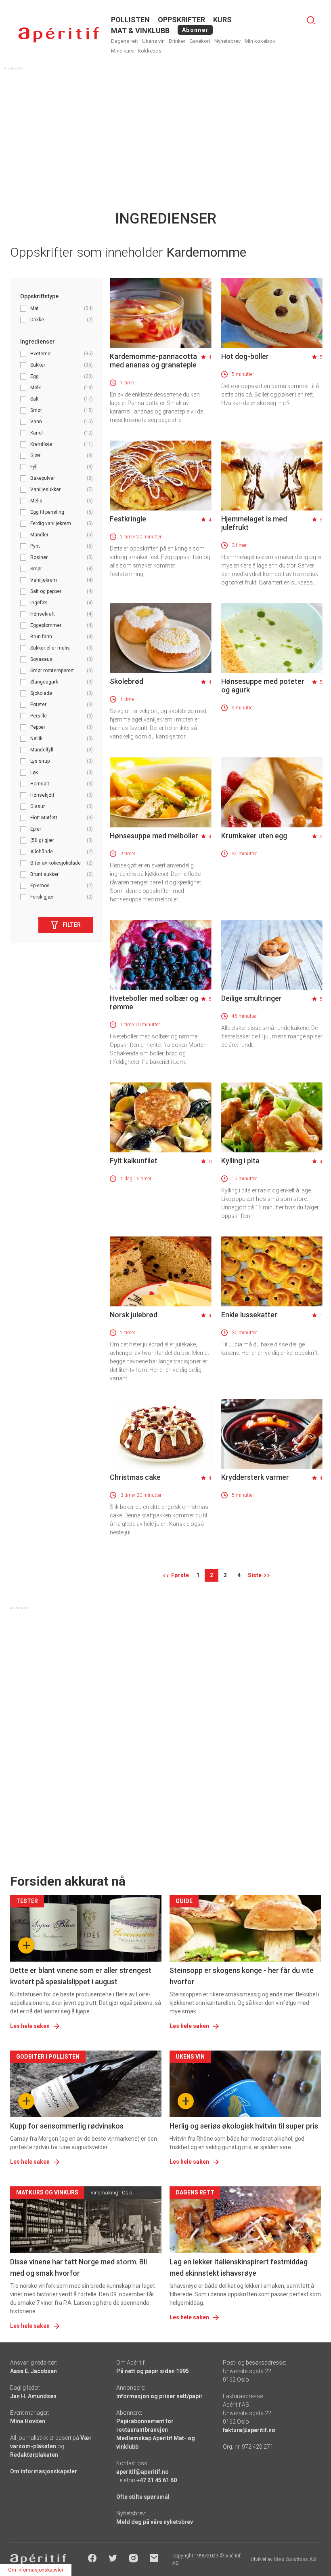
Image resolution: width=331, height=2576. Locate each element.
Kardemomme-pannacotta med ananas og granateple (153, 361)
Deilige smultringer (251, 998)
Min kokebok (260, 41)
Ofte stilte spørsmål (143, 2497)
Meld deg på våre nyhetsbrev (155, 2522)
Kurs (222, 20)
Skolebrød (127, 681)
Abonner (195, 30)
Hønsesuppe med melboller (154, 836)
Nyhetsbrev (227, 41)
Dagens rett (125, 41)
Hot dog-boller (245, 356)
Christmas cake (135, 1477)
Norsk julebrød (134, 1315)
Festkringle (128, 519)
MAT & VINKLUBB (140, 31)
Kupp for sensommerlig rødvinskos (67, 2126)
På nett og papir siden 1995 (153, 2371)
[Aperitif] (59, 35)
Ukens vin (153, 41)
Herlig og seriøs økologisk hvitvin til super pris (244, 2126)
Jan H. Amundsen (33, 2396)
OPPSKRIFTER (181, 20)
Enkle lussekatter (249, 1315)
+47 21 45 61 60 (157, 2480)
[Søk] (311, 20)
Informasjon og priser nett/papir (159, 2396)
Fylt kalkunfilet (134, 1161)
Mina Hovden (28, 2421)
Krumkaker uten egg (254, 836)
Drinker (177, 41)
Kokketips (150, 51)
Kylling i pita (240, 1161)
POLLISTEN (130, 20)
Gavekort (200, 41)
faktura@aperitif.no (249, 2430)
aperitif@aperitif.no (142, 2472)
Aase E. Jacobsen (34, 2371)
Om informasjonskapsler (44, 2471)
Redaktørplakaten (34, 2455)
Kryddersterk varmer (255, 1477)
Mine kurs (122, 51)
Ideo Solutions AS (295, 2559)
